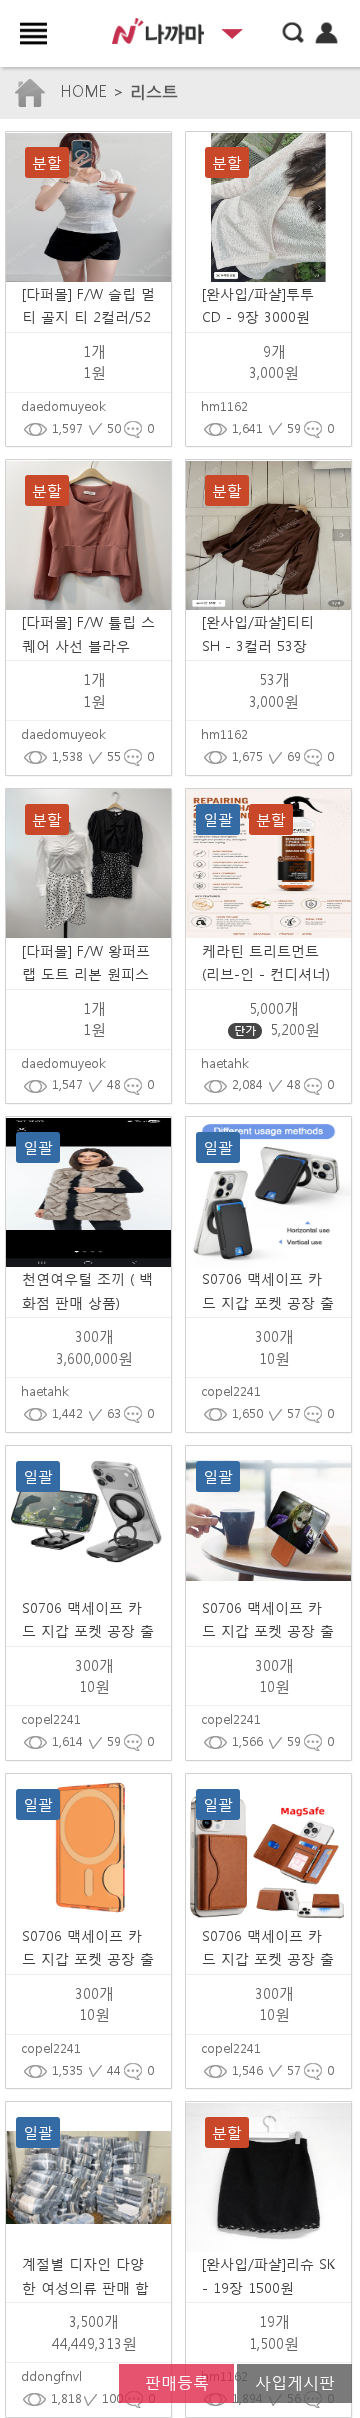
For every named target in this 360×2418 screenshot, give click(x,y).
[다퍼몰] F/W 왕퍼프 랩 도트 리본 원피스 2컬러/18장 (86, 974)
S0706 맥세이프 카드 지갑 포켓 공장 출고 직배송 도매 (268, 1303)
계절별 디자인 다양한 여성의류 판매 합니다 (85, 2288)
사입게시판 (295, 2381)
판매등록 (177, 2381)
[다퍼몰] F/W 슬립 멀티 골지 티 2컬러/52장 (88, 317)
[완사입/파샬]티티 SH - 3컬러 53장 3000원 (258, 646)
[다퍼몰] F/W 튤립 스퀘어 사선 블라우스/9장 (88, 646)
